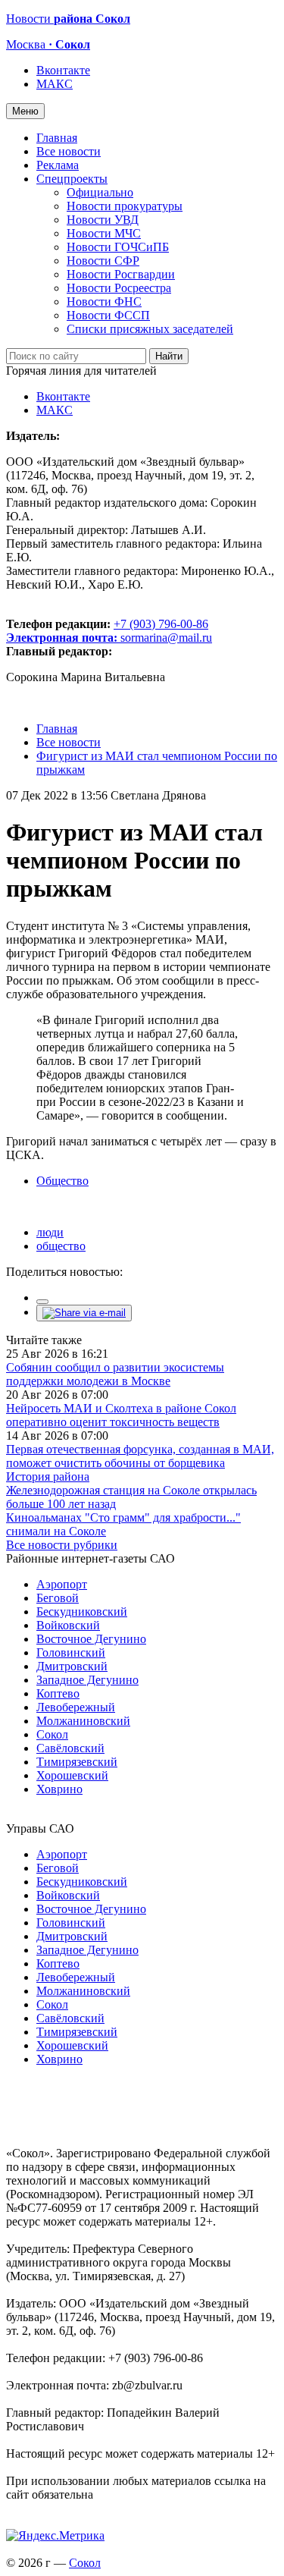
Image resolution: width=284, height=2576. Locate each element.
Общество (62, 1181)
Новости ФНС (104, 302)
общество (61, 1246)
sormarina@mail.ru (166, 638)
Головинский (71, 1652)
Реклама (58, 165)
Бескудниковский (82, 1612)
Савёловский (70, 1748)
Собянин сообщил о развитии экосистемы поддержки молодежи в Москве (115, 1374)
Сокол (52, 1734)
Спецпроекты (72, 179)
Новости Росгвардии (121, 274)
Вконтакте (63, 70)
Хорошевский (72, 1775)
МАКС (55, 84)
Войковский (68, 1625)
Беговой (58, 1598)
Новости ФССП (108, 315)
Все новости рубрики (62, 1545)
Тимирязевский (77, 1762)
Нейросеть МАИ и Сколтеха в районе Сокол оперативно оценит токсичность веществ (121, 1415)
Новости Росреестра (119, 288)
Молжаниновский (83, 1721)
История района (48, 1476)
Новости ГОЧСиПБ (118, 247)
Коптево (58, 1693)
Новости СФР (103, 261)
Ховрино (59, 1789)
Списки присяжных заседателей (150, 329)
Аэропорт (62, 1584)
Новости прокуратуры (125, 206)
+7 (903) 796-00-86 (107, 631)
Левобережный (76, 1707)
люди (50, 1232)
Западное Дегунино (87, 1680)
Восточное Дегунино (91, 1639)
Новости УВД (103, 220)
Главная (57, 138)
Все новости (69, 151)
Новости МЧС (104, 233)
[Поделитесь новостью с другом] (84, 1313)
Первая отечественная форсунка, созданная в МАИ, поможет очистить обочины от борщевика (140, 1456)
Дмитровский (72, 1666)
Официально (100, 192)
